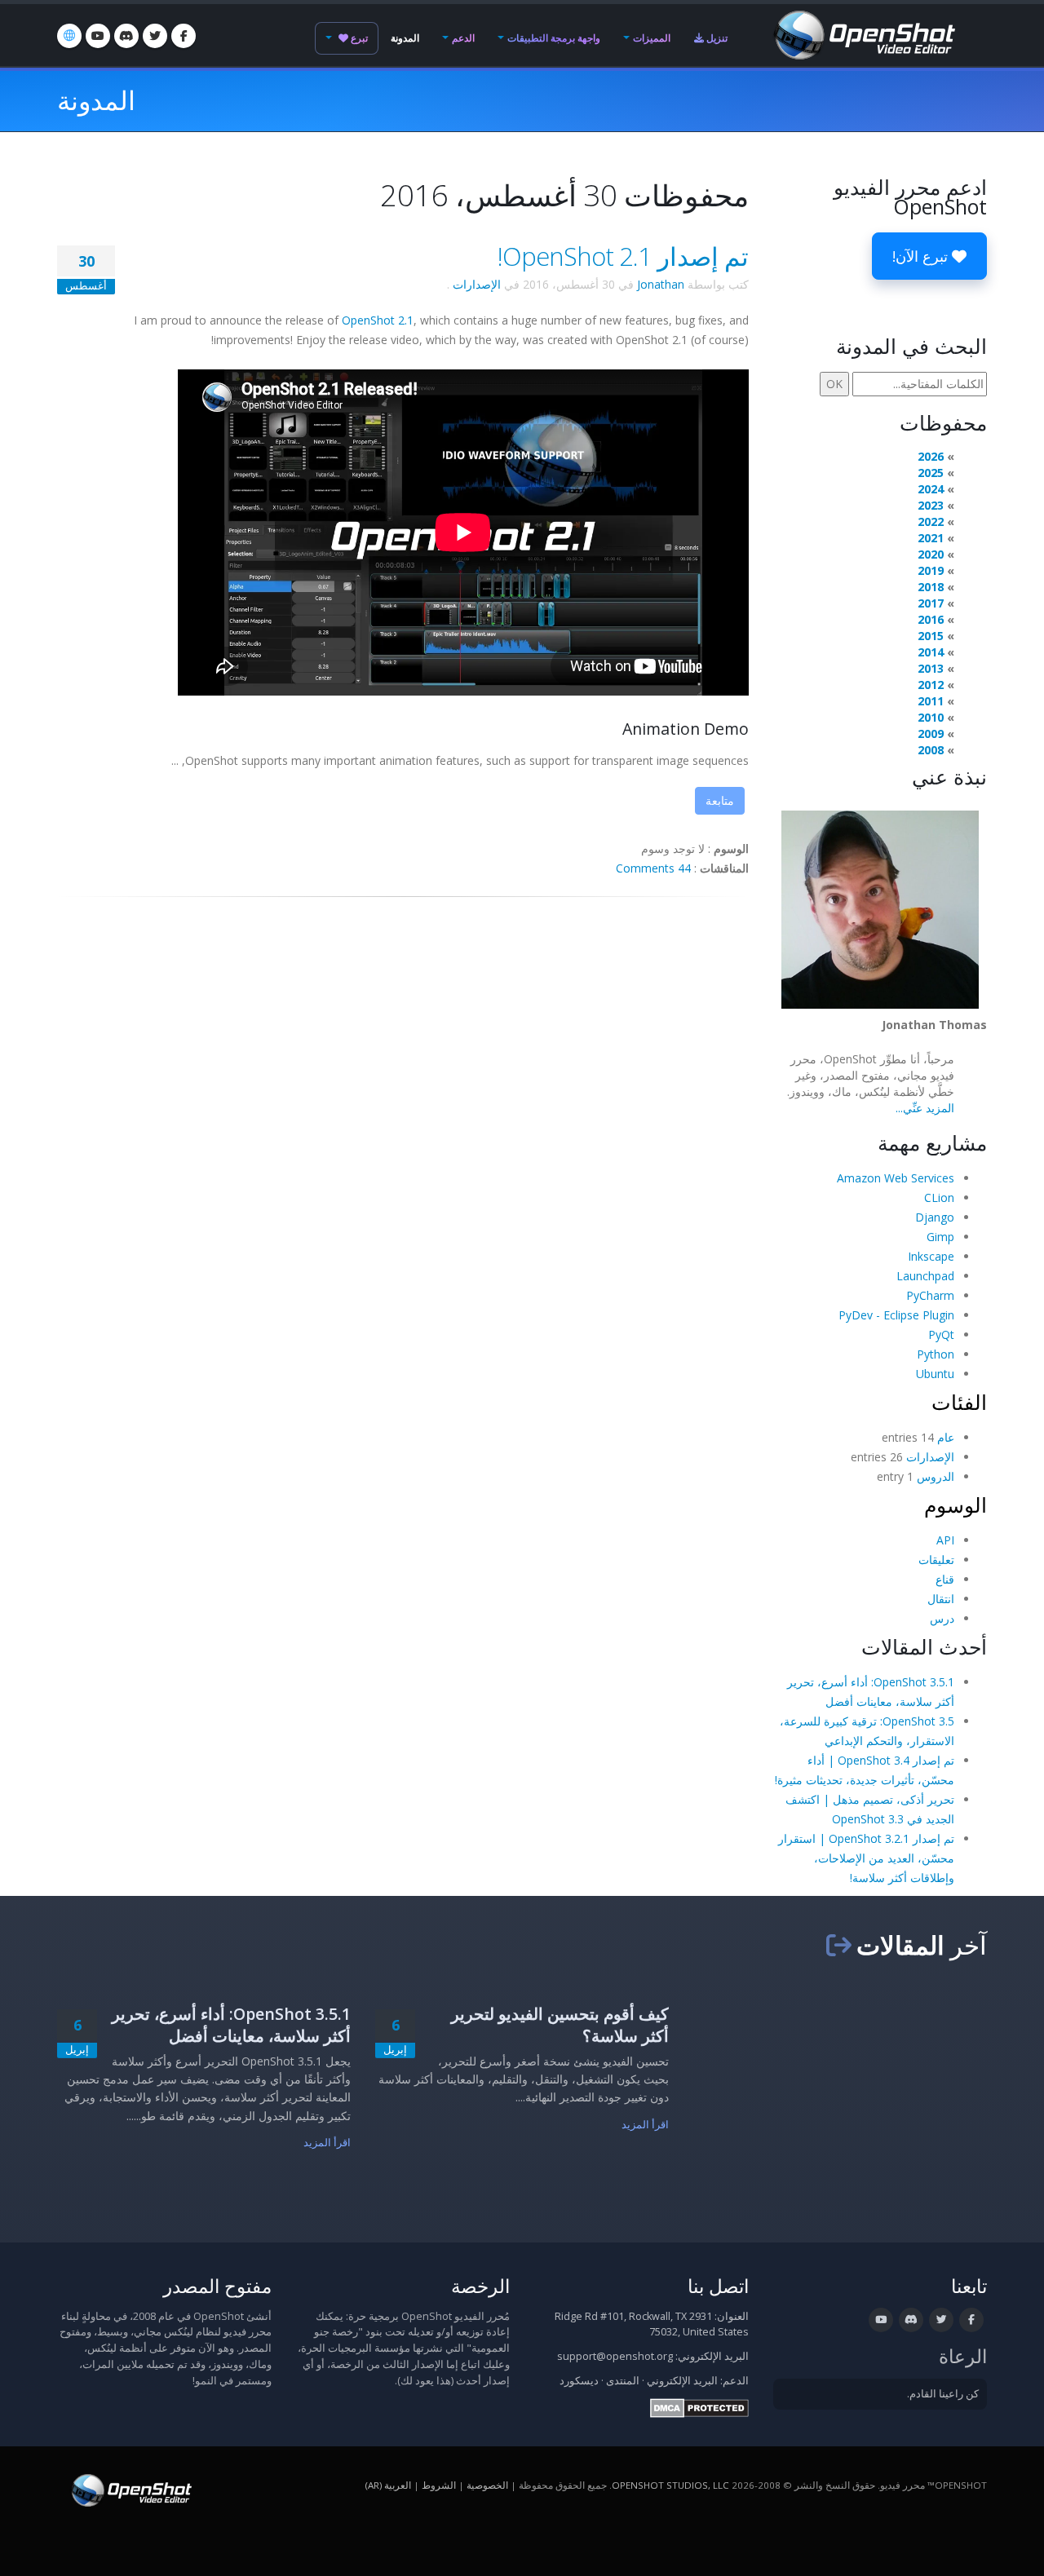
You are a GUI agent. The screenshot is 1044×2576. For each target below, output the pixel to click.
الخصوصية (487, 2485)
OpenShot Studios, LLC (670, 2485)
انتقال (941, 1599)
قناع (945, 1579)
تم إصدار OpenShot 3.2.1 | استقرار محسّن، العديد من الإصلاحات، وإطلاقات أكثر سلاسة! (866, 1858)
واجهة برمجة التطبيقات (554, 38)
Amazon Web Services (896, 1178)
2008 (931, 750)
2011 (931, 701)
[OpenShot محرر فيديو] (130, 2489)
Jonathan (661, 284)
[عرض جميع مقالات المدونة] (838, 1945)
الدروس (936, 1476)
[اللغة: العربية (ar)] (69, 36)
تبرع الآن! (922, 256)
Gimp (940, 1237)
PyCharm (930, 1295)
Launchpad (925, 1276)
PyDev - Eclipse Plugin (896, 1315)
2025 (931, 473)
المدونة (405, 38)
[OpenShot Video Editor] (863, 34)
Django (935, 1217)
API (945, 1540)
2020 (931, 554)
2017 (931, 603)
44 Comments (653, 868)
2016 (931, 619)
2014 (931, 652)
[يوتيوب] (98, 36)
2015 (931, 636)
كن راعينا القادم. (943, 2394)
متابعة (720, 800)
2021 (931, 538)
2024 (931, 489)
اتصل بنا (718, 2286)
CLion (939, 1197)
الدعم (463, 38)
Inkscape (931, 1256)
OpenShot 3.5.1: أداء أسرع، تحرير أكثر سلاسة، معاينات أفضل (231, 2025)
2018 (931, 587)
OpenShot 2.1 (378, 320)
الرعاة (963, 2356)
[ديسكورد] (126, 36)
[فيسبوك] (184, 36)
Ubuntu (935, 1374)
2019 (931, 570)
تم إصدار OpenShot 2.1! (623, 256)
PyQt (941, 1334)
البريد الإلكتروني (682, 2381)
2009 (931, 733)
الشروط (439, 2485)
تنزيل (716, 38)
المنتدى (623, 2381)
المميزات (652, 38)
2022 (931, 521)
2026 (931, 456)
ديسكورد (579, 2381)
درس (942, 1618)
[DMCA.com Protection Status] (699, 2407)
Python (936, 1354)
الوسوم (956, 1505)
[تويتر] (155, 36)
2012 (931, 685)
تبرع (358, 38)
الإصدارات (477, 284)
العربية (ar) (388, 2485)
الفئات (959, 1402)
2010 (931, 717)
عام (946, 1437)
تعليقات (936, 1560)
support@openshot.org (615, 2356)
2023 (931, 505)
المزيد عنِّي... (925, 1108)
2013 (931, 668)
